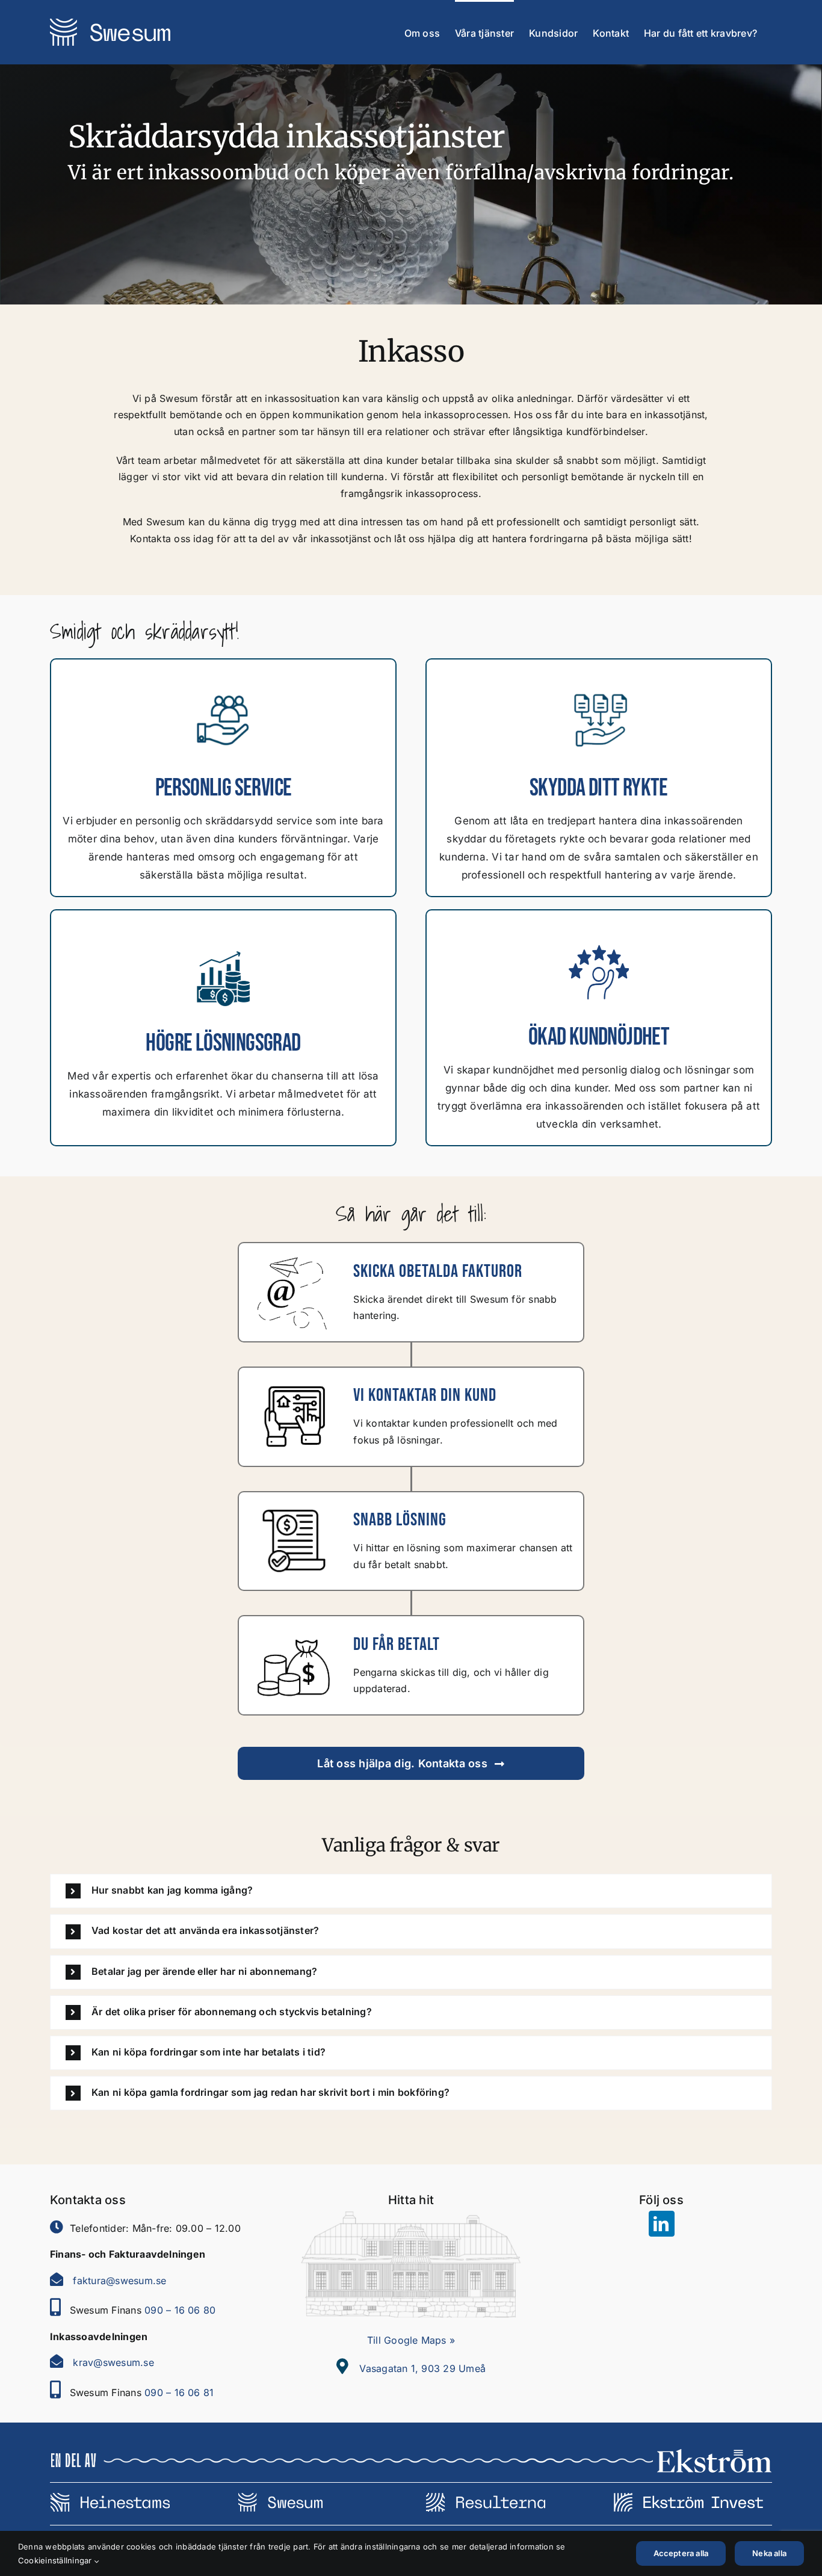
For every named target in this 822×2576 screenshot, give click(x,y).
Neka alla (769, 2553)
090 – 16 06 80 (180, 2310)
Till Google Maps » (411, 2340)
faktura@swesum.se (119, 2281)
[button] (411, 1891)
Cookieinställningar (56, 2560)
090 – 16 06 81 (179, 2392)
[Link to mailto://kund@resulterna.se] (57, 2279)
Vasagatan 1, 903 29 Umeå (422, 2368)
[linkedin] (662, 2224)
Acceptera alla (681, 2553)
